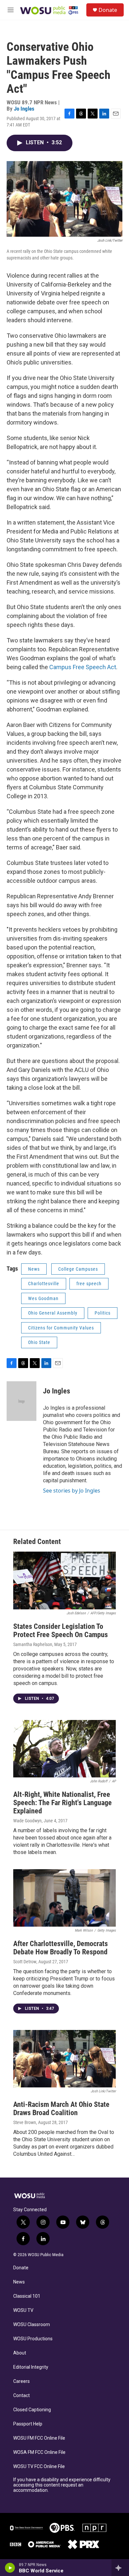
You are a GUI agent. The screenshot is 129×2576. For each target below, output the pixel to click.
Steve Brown (25, 2122)
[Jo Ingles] (21, 1401)
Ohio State (39, 1342)
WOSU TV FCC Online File (39, 2467)
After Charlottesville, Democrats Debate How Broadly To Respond (61, 1948)
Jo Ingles (24, 109)
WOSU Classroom (32, 2325)
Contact (21, 2396)
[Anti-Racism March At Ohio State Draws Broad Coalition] (64, 2059)
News (34, 1269)
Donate (108, 10)
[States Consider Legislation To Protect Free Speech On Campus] (64, 1580)
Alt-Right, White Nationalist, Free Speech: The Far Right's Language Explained (63, 1803)
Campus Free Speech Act (83, 667)
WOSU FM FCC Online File (39, 2438)
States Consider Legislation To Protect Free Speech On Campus (61, 1631)
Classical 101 (27, 2296)
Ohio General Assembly (53, 1313)
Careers (21, 2381)
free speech (89, 1284)
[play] (10, 2568)
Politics (103, 1313)
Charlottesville (44, 1284)
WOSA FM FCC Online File (39, 2452)
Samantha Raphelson (33, 1644)
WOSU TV (23, 2310)
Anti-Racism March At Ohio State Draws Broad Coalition (61, 2109)
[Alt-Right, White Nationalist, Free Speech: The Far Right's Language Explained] (64, 1749)
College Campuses (78, 1269)
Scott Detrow (25, 1962)
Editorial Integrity (31, 2367)
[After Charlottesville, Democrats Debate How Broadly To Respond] (64, 1898)
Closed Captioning (32, 2410)
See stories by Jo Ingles (72, 1491)
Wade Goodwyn (27, 1821)
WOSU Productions (33, 2339)
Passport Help (28, 2424)
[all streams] (120, 2568)
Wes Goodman (43, 1298)
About (20, 2353)
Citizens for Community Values (61, 1328)
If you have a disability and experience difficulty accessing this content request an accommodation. (62, 2485)
